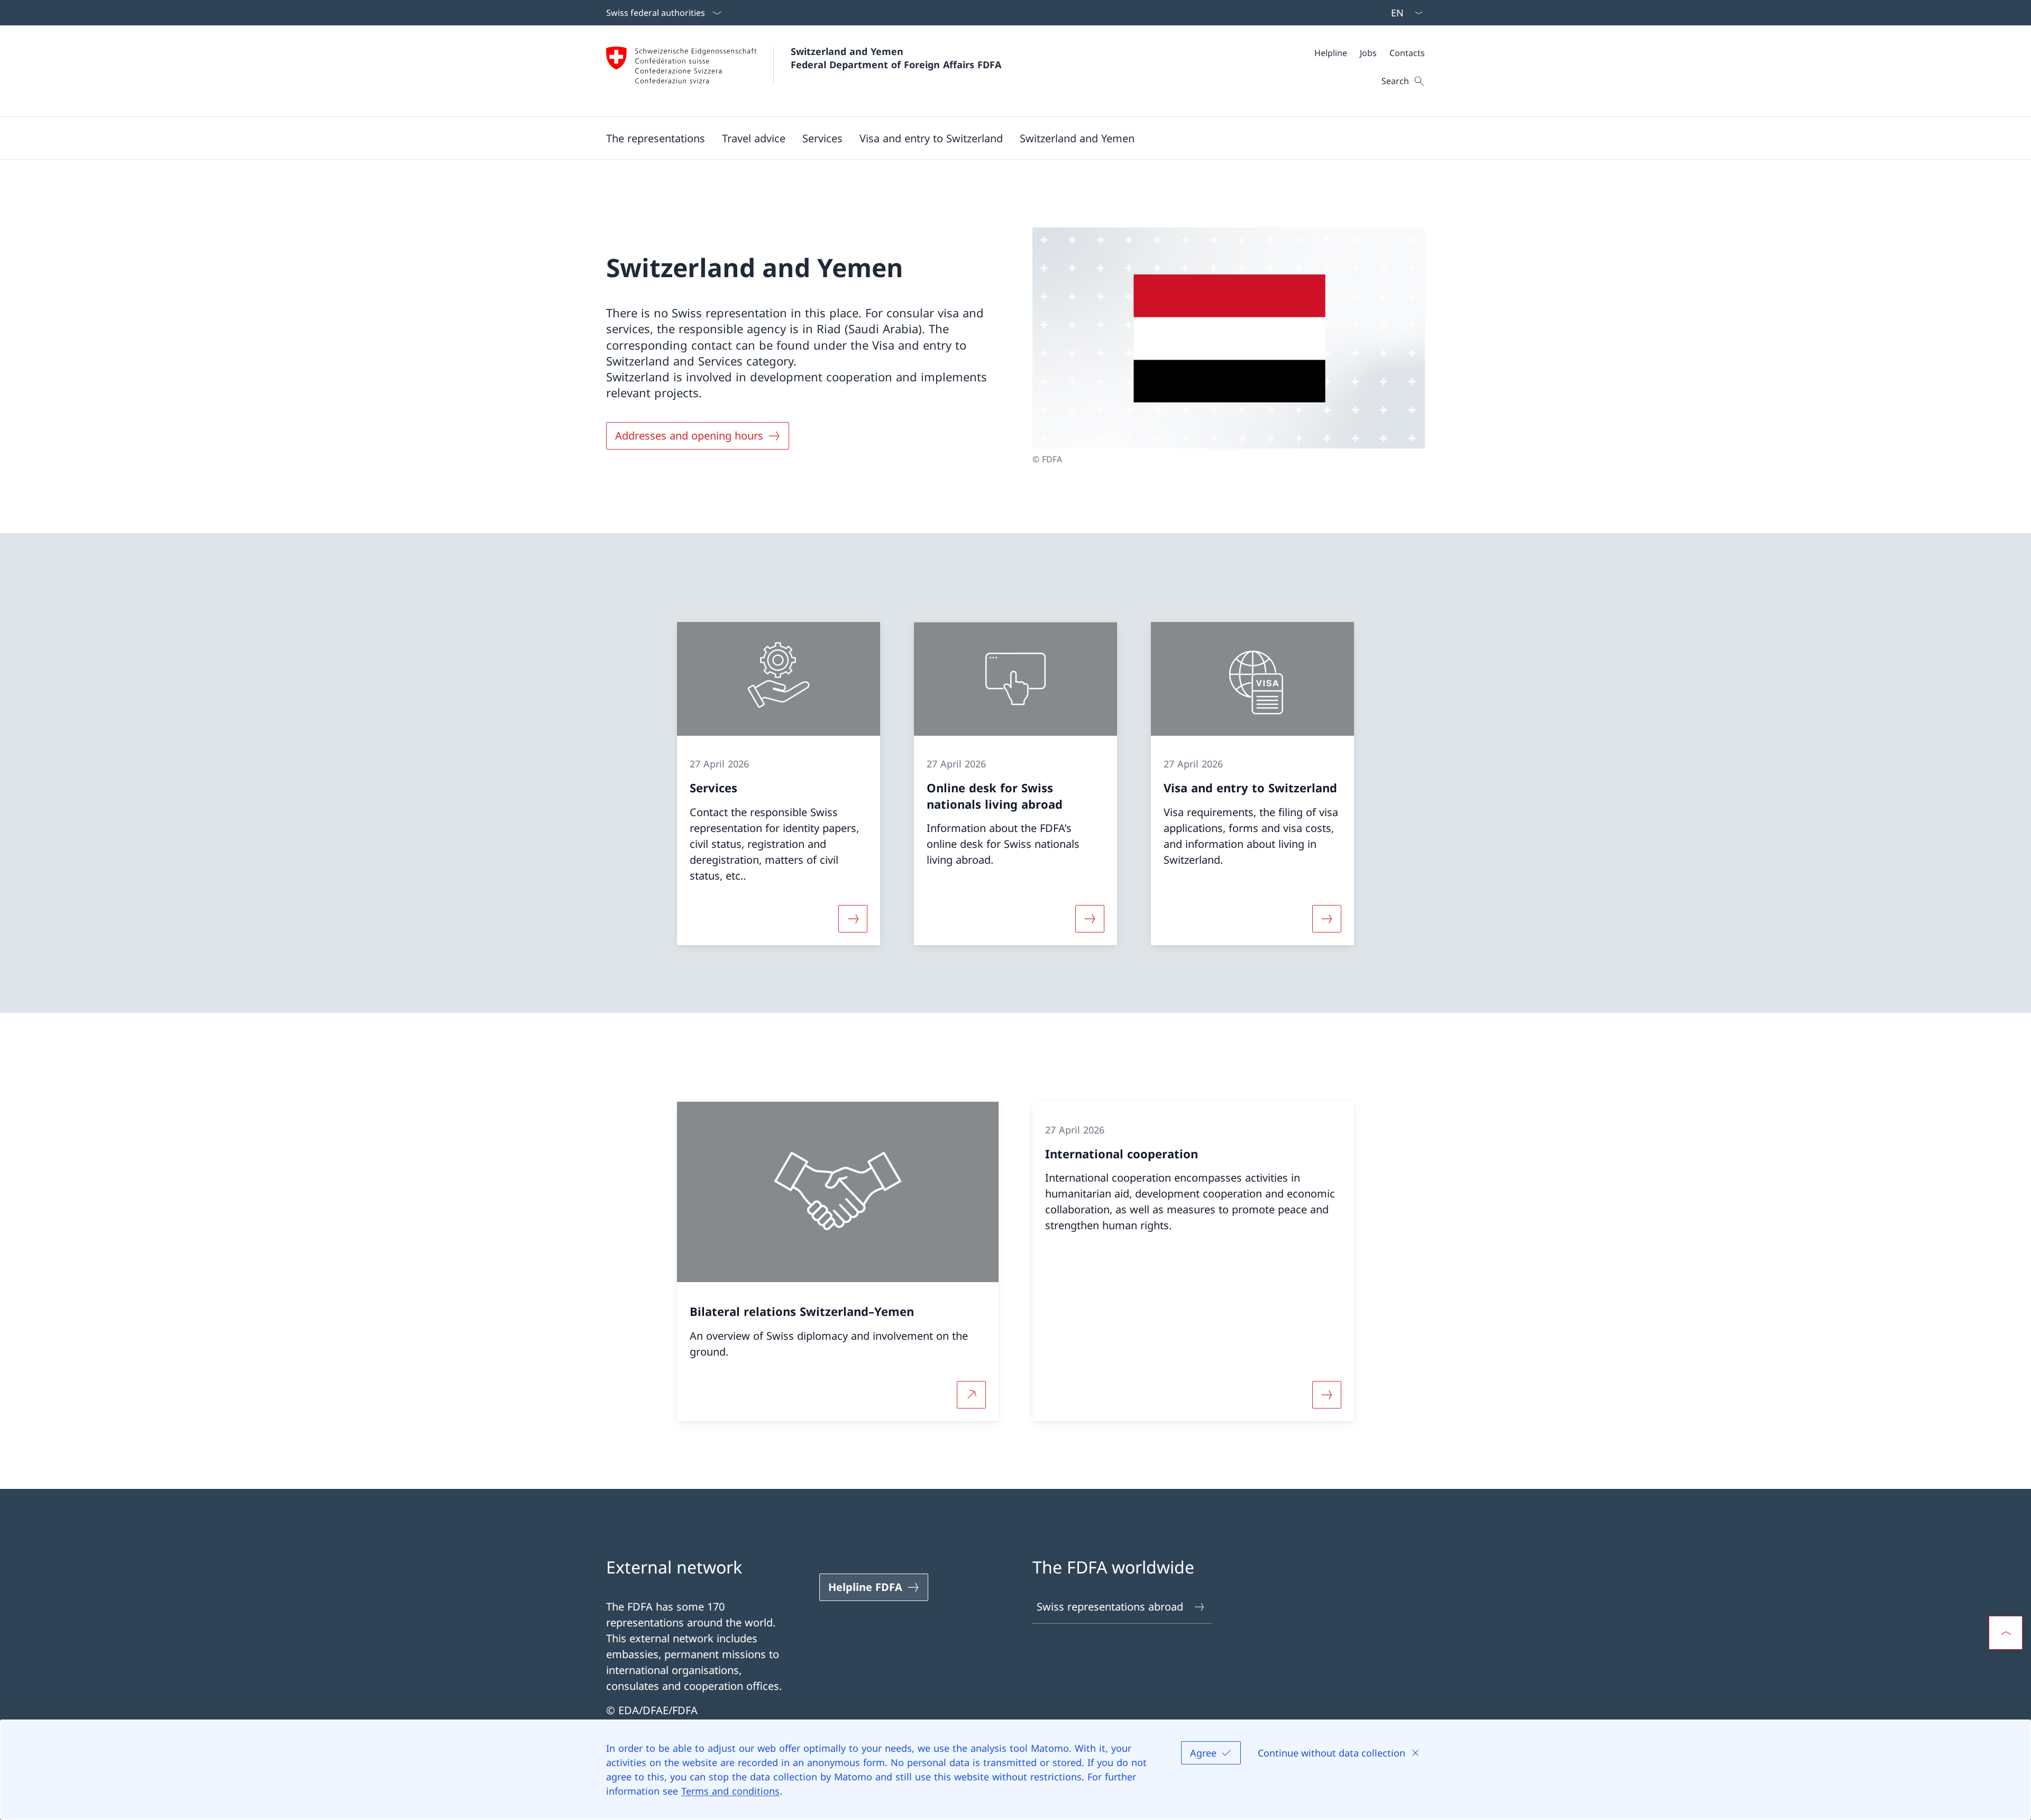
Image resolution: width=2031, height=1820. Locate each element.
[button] (754, 138)
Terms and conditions (730, 1791)
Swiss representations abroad (1110, 1607)
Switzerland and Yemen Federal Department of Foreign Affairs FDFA (896, 58)
